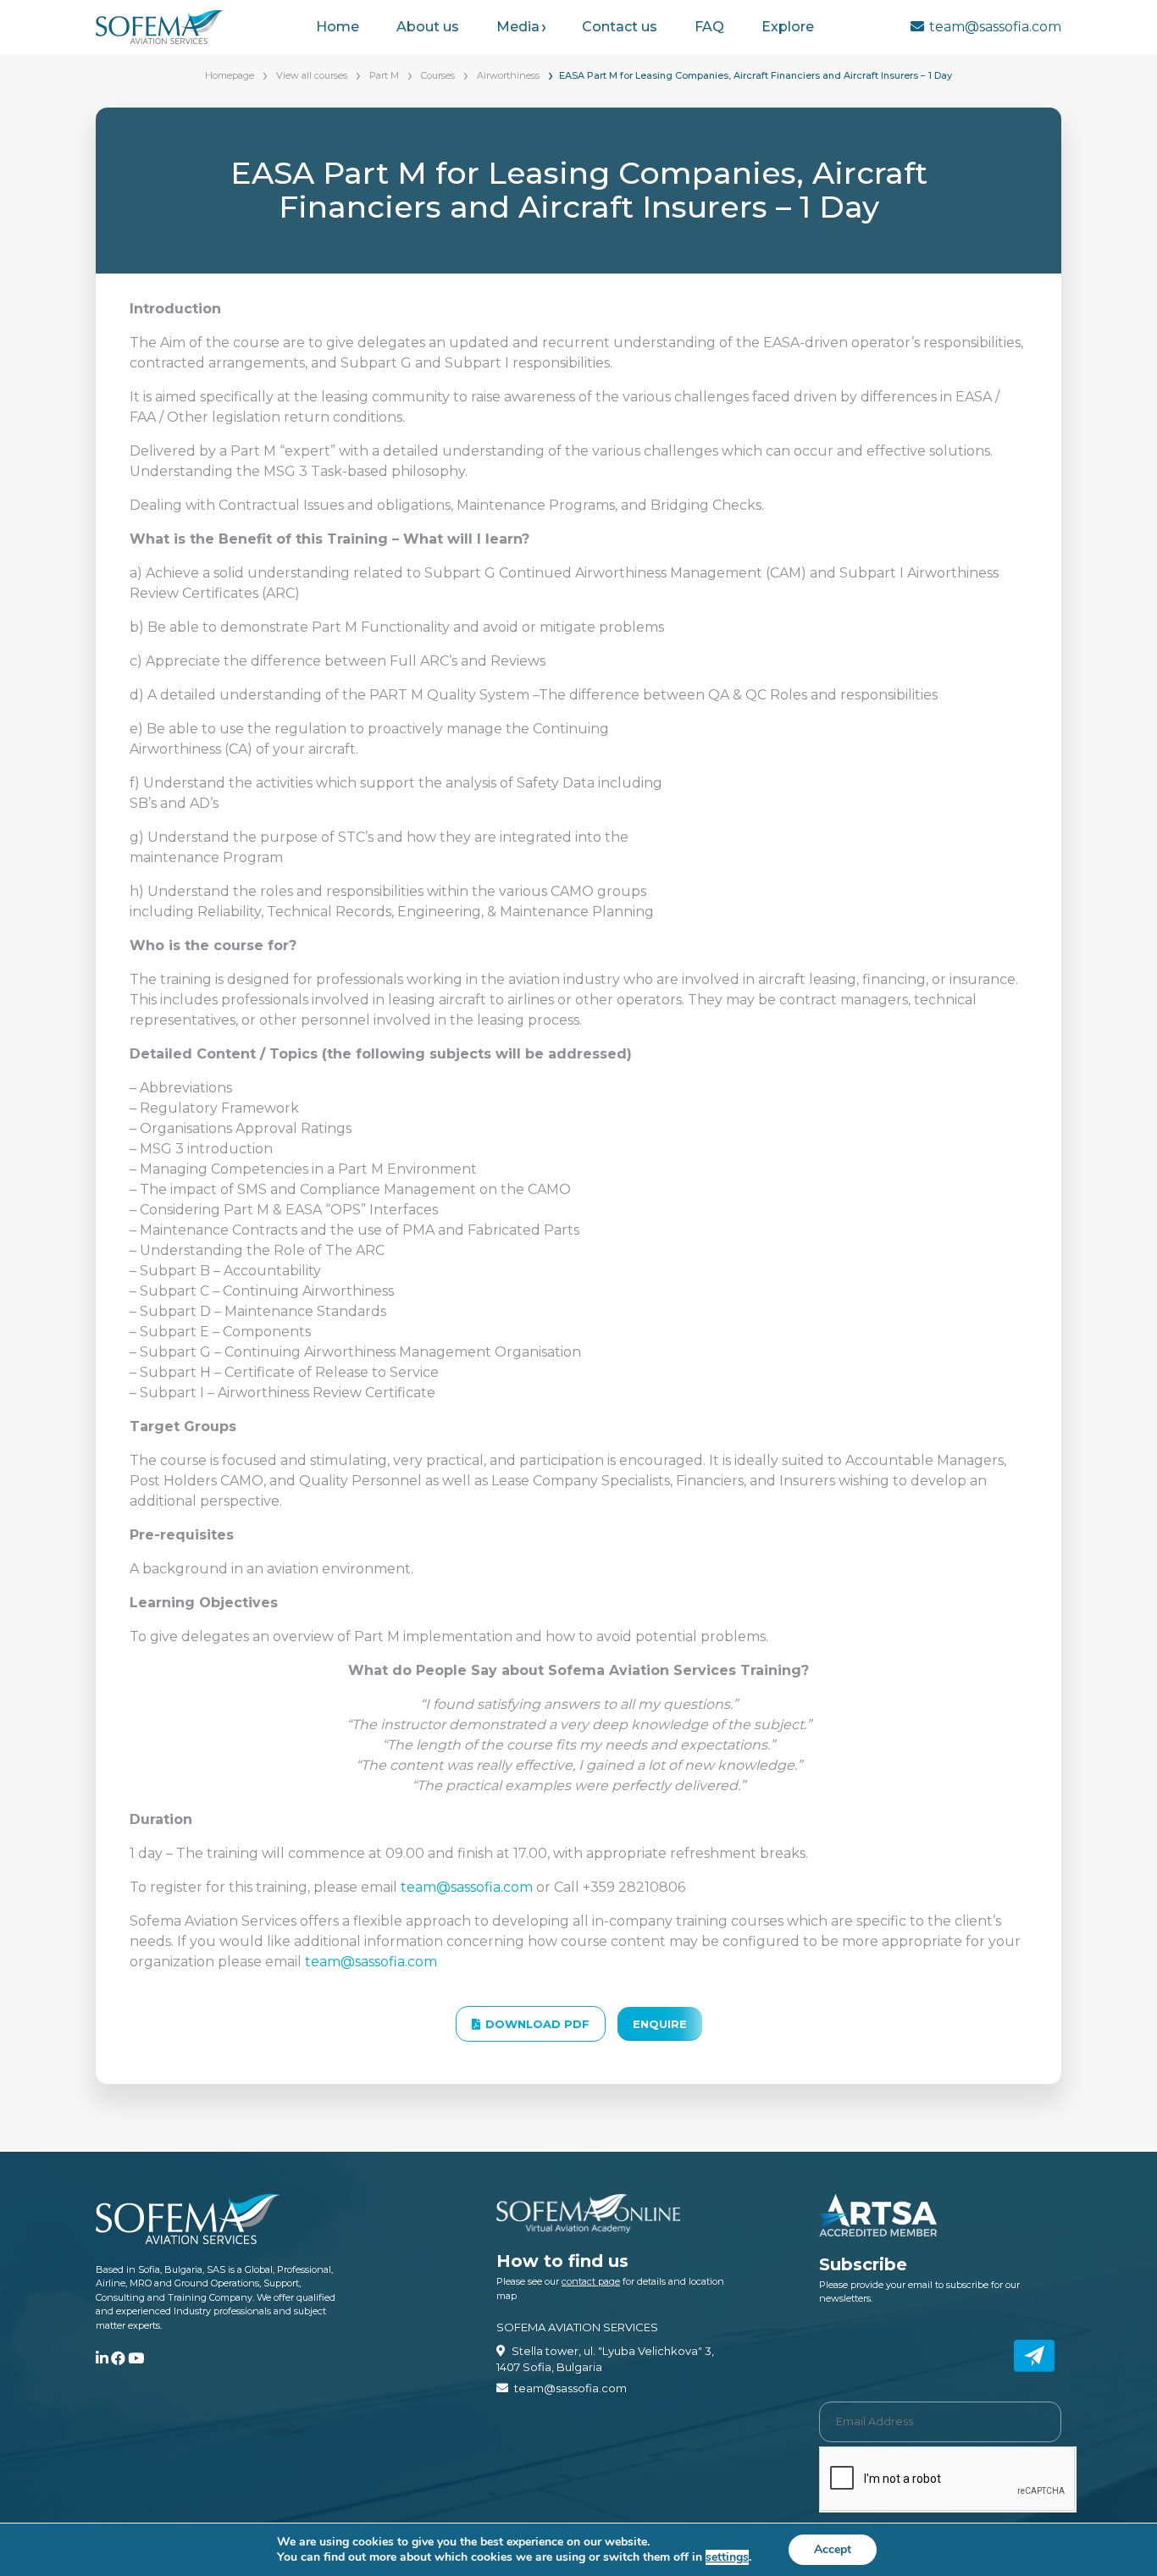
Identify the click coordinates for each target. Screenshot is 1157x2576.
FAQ (709, 27)
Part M (384, 75)
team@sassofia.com (995, 27)
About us (428, 27)
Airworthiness (508, 75)
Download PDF (537, 2024)
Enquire (660, 2024)
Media (518, 27)
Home (338, 27)
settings (727, 2557)
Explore (788, 27)
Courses (438, 75)
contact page (591, 2281)
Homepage (230, 75)
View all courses (312, 75)
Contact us (620, 27)
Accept (833, 2549)
